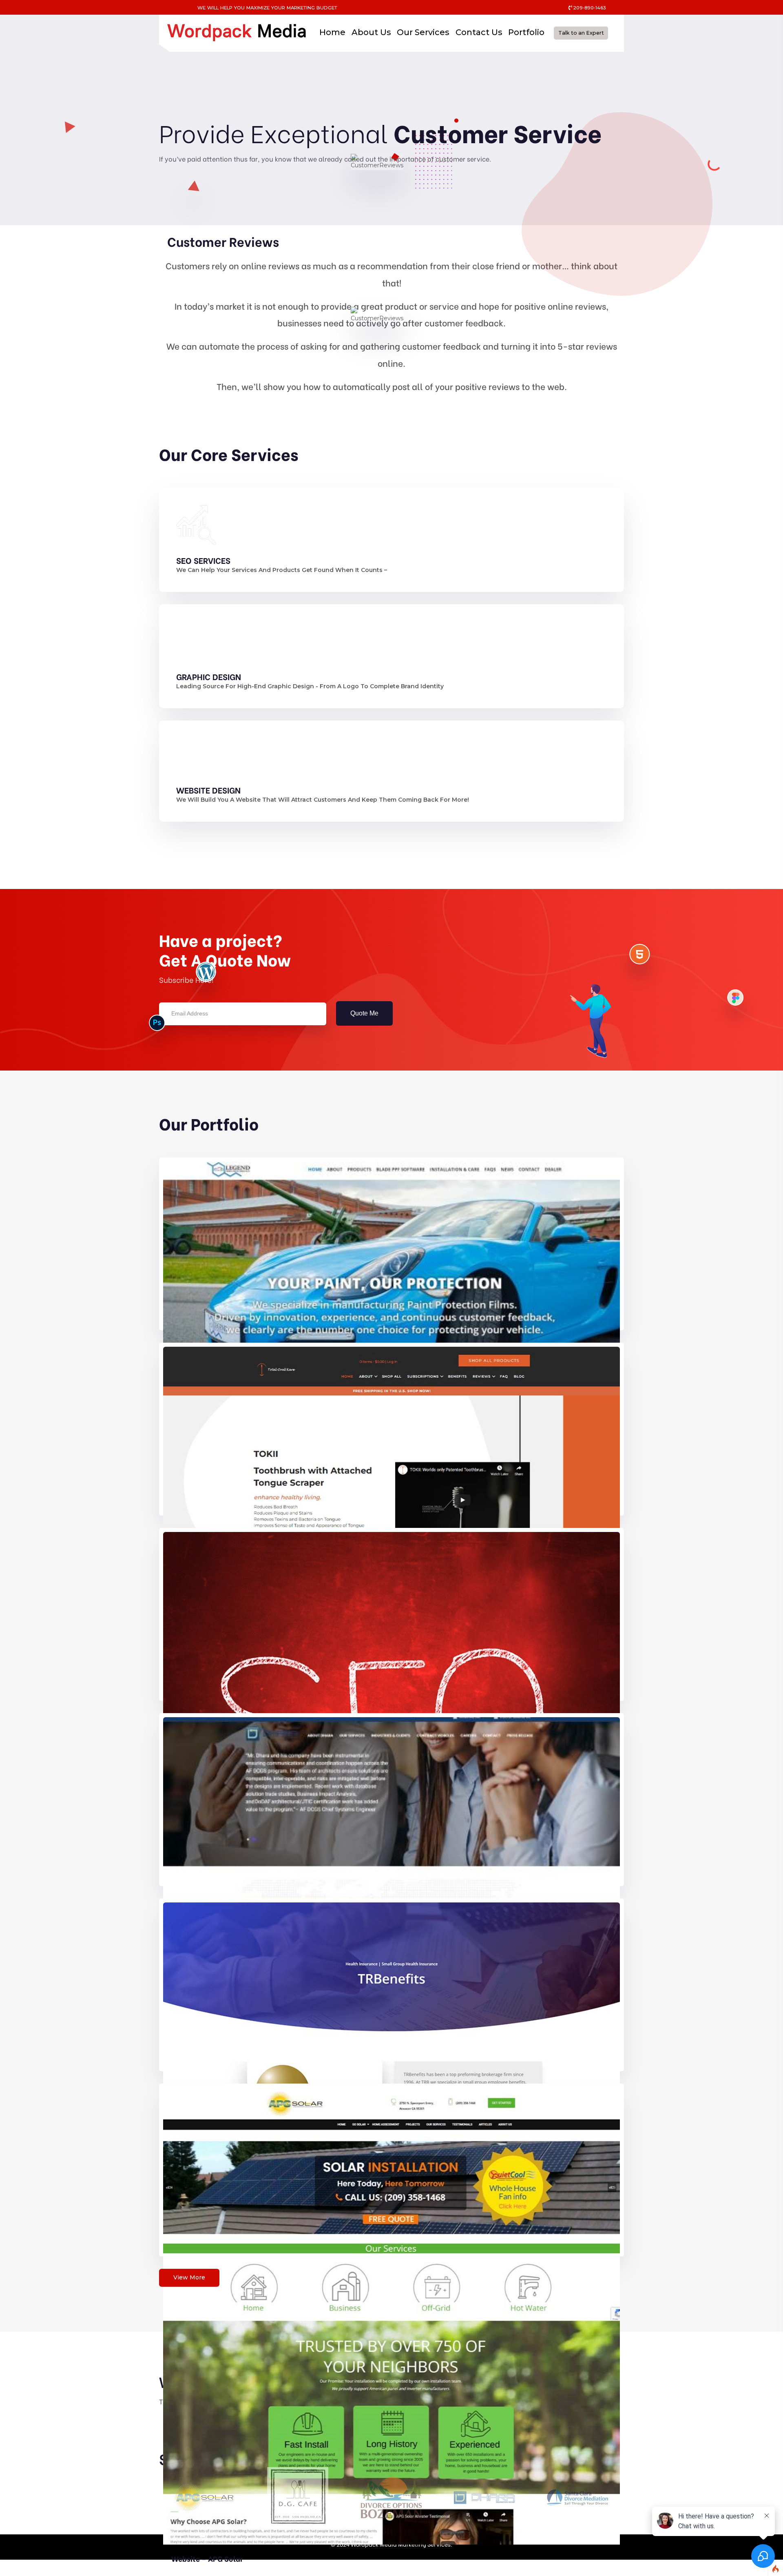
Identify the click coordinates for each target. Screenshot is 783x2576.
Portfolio (526, 32)
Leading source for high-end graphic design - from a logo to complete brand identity (310, 686)
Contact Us (479, 32)
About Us (371, 32)
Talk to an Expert (581, 33)
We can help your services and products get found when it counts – (282, 570)
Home (332, 32)
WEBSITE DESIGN (208, 790)
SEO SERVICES (203, 560)
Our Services (423, 32)
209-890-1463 (589, 8)
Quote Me (364, 1013)
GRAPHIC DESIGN (209, 676)
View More (189, 2277)
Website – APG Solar (207, 2558)
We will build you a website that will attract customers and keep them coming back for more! (323, 800)
